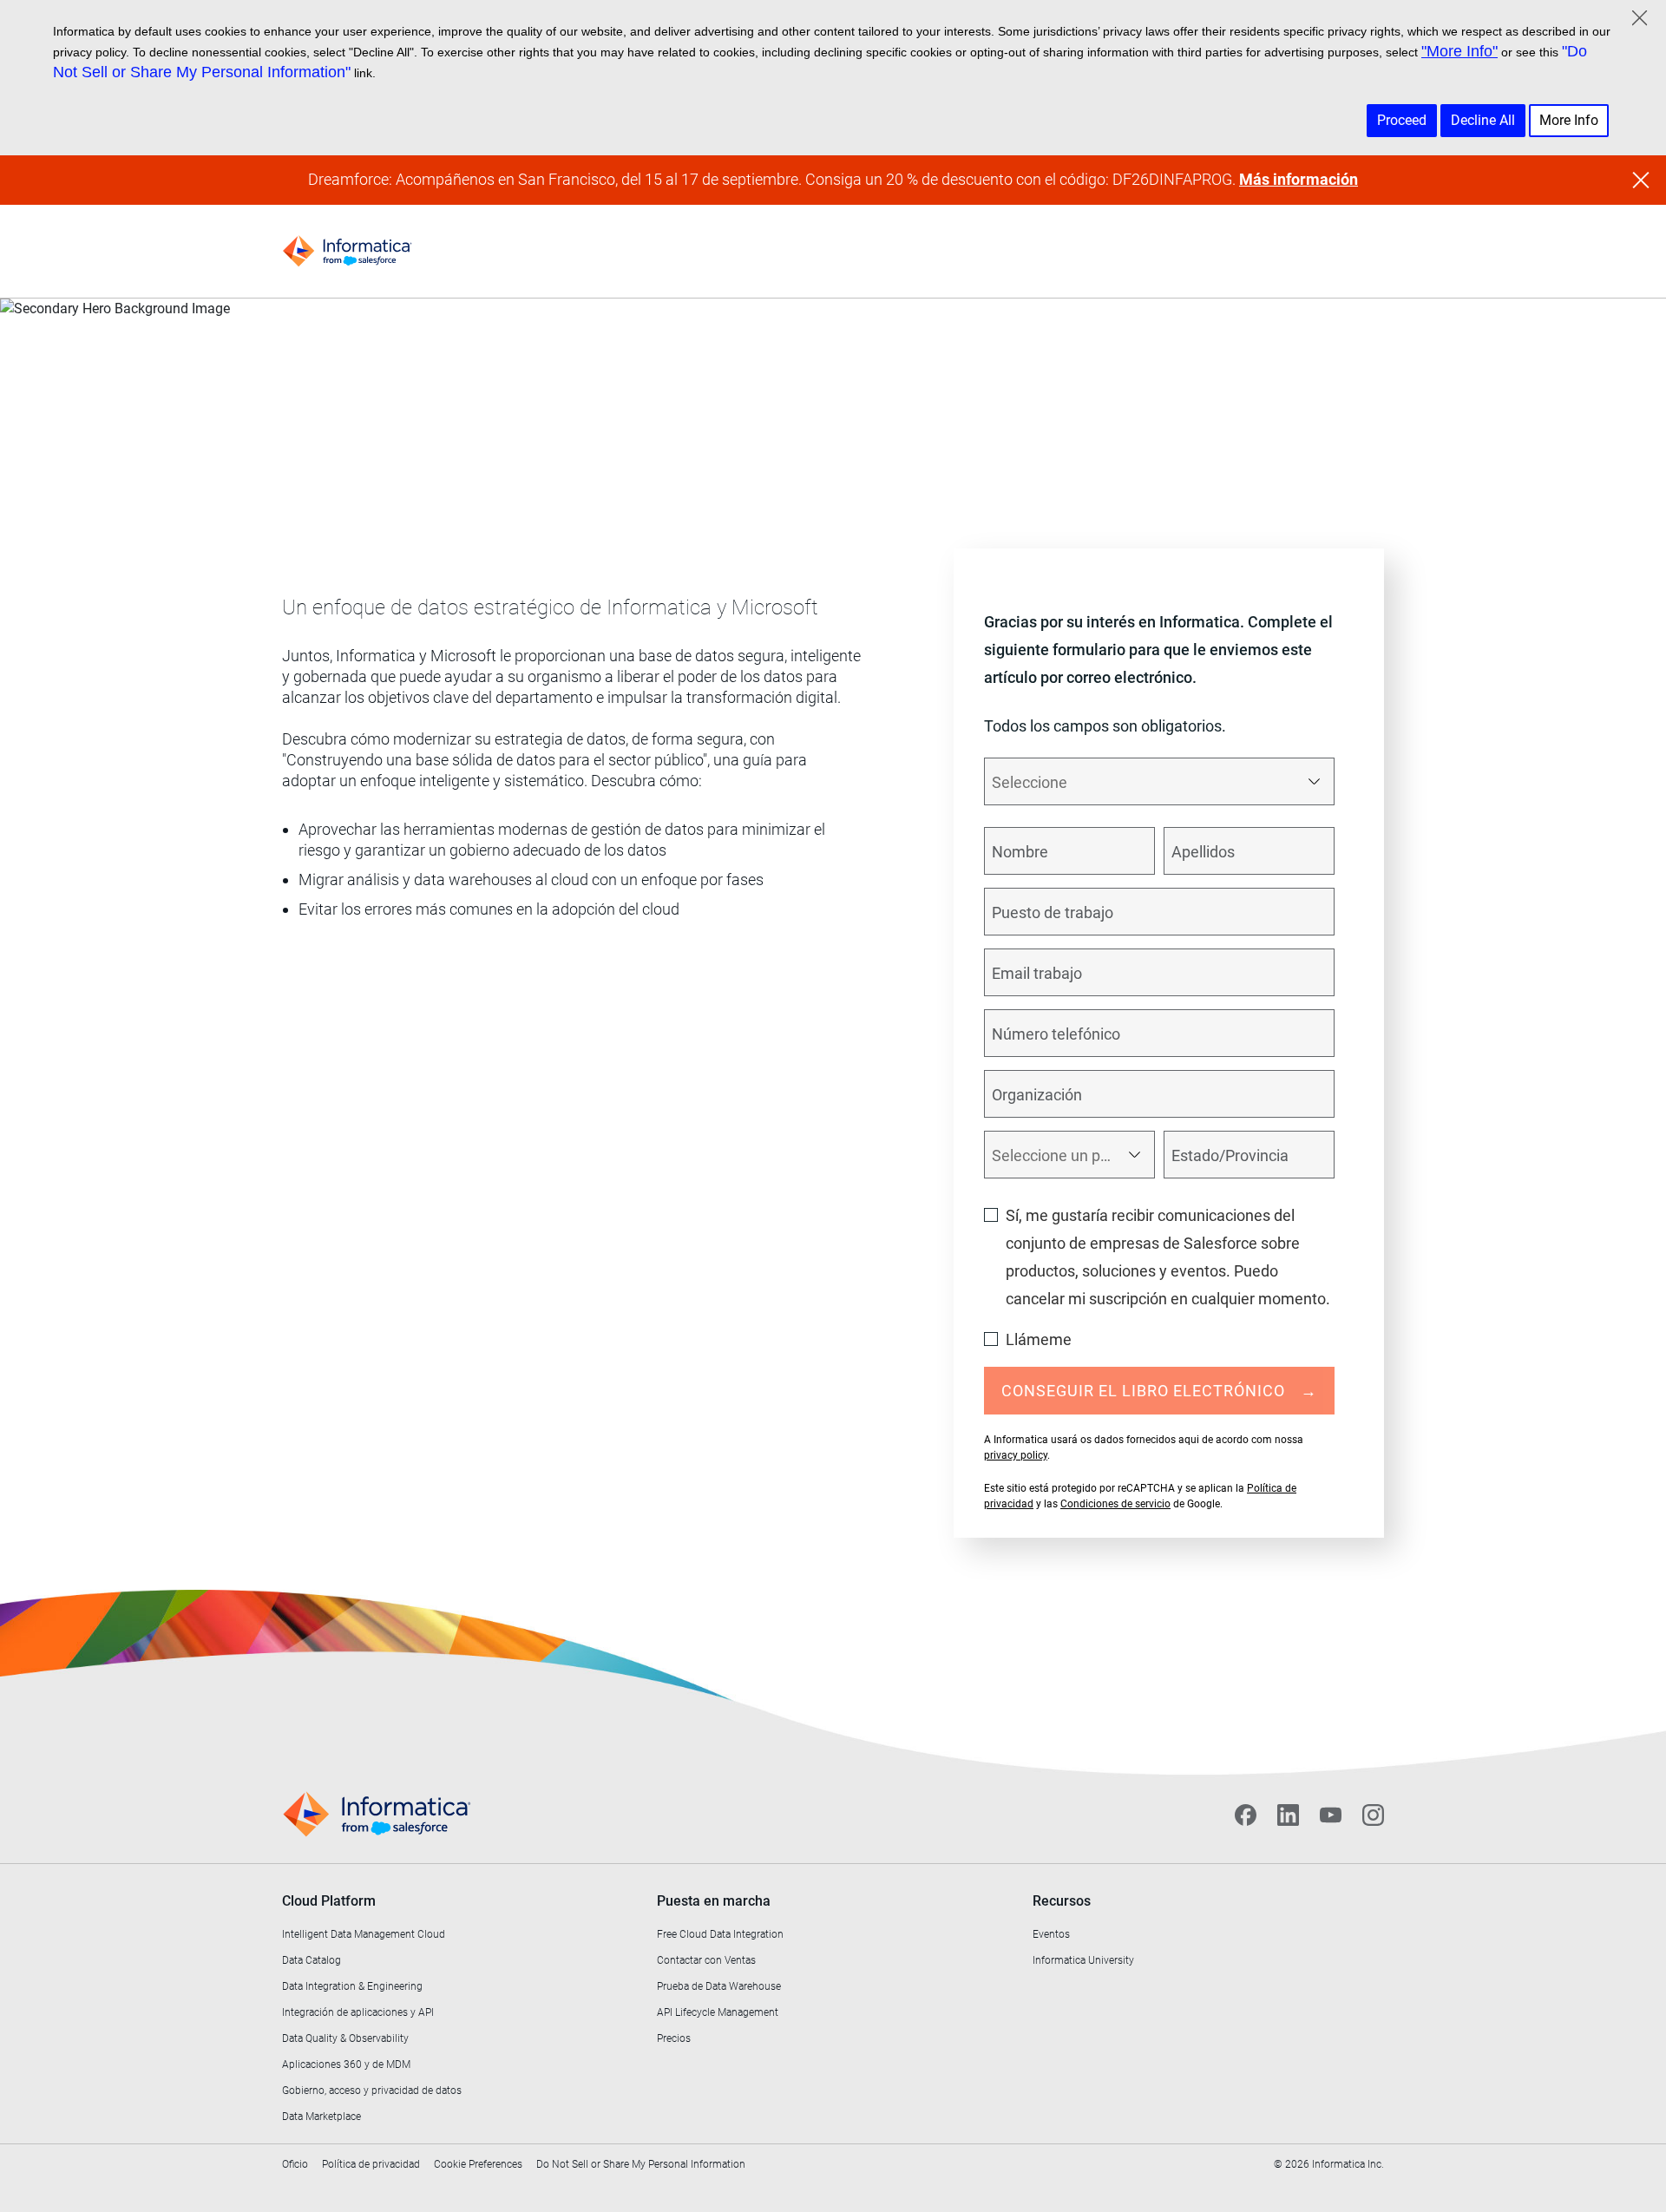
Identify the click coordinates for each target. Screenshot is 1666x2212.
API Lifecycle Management (718, 2012)
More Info (1569, 120)
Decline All (1483, 120)
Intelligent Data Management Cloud (364, 1934)
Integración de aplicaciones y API (358, 2012)
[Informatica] (347, 251)
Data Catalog (312, 1960)
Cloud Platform (329, 1901)
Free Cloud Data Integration (720, 1934)
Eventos (1051, 1934)
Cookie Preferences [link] (478, 2164)
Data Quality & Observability (345, 2038)
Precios (674, 2038)
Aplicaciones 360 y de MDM (346, 2064)
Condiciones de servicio (1115, 1504)
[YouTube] (1331, 1815)
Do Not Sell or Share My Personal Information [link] (641, 2164)
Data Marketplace (321, 2117)
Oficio (295, 2164)
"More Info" (1459, 51)
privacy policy (1016, 1455)
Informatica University (1083, 1960)
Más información (1299, 179)
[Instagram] (1373, 1815)
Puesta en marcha (714, 1901)
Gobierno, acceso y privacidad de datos (372, 2091)
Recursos (1062, 1901)
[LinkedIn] (1288, 1815)
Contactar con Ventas (706, 1960)
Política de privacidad (371, 2164)
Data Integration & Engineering (352, 1986)
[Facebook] (1246, 1815)
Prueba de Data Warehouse (719, 1986)
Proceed (1402, 120)
